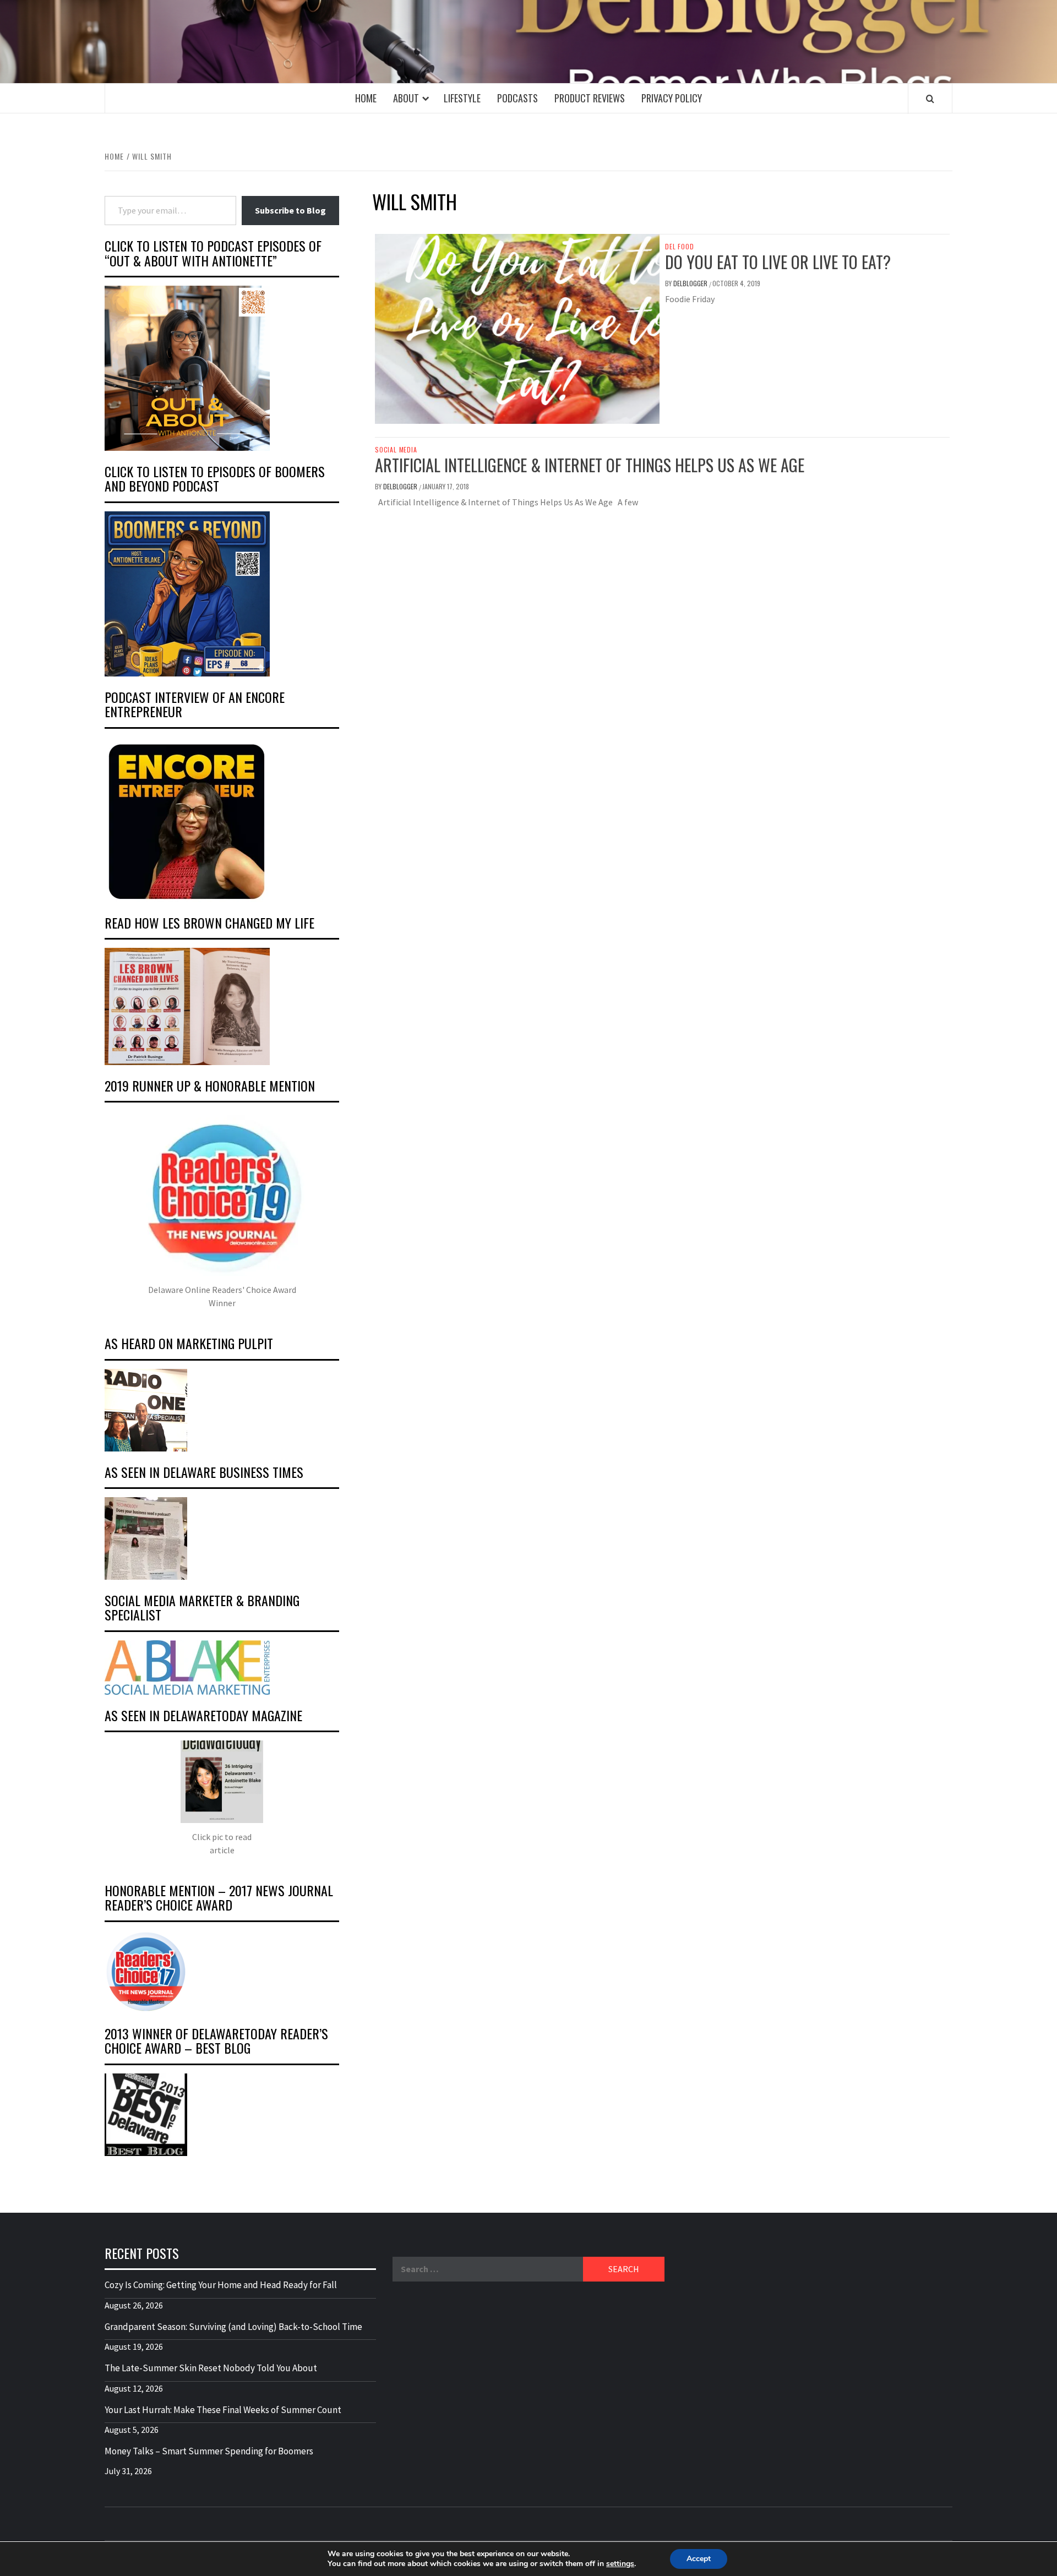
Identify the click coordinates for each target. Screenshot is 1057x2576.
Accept (699, 2559)
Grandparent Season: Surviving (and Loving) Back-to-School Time (233, 2327)
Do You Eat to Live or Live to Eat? (778, 262)
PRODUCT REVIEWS (590, 98)
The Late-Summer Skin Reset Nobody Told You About (211, 2368)
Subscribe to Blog (290, 210)
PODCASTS (517, 98)
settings (620, 2564)
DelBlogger (691, 283)
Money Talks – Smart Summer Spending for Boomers (209, 2451)
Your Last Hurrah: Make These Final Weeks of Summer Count (223, 2410)
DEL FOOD (679, 247)
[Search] (930, 99)
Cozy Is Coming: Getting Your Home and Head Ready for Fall (221, 2285)
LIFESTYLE (462, 98)
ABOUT (406, 98)
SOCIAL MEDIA (396, 450)
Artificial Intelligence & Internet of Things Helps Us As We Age (590, 465)
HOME (366, 98)
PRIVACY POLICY (672, 98)
